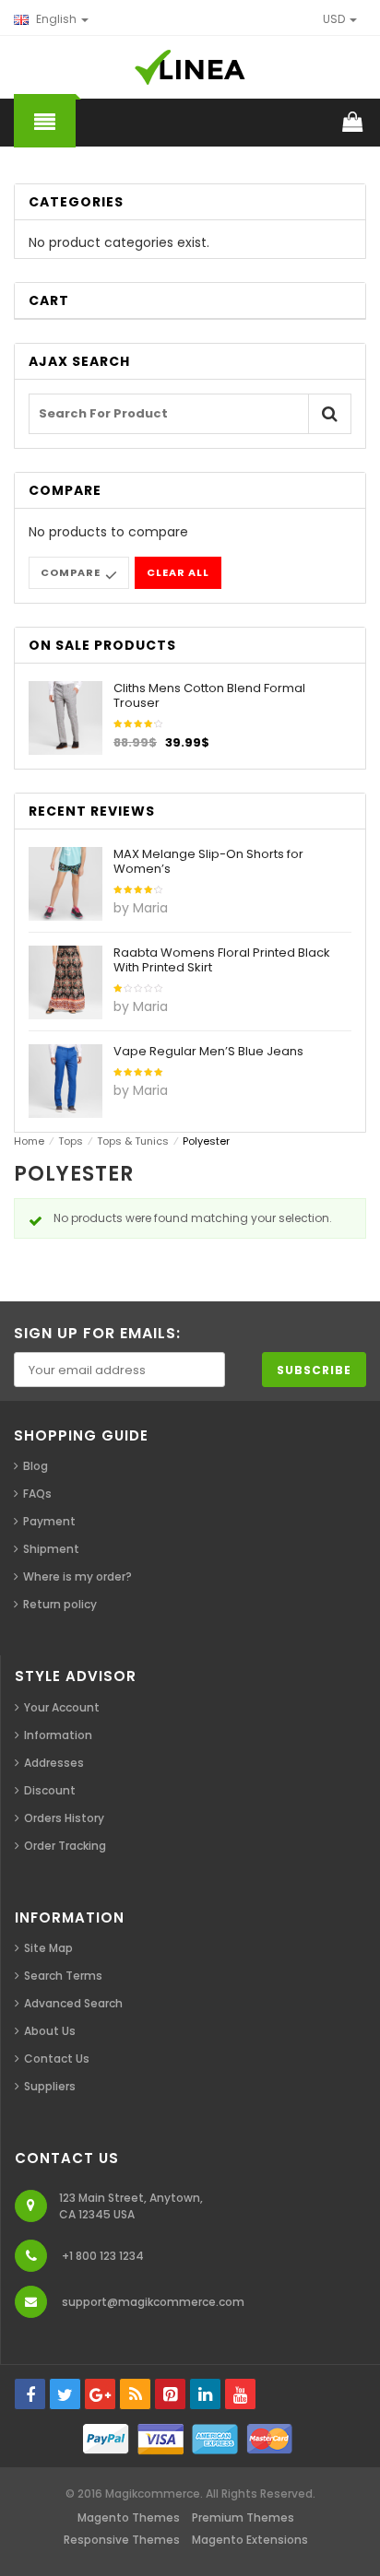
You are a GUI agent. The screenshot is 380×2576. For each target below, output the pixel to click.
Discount (50, 1790)
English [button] (56, 19)
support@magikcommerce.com (153, 2302)
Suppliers (50, 2086)
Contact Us (57, 2058)
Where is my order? (77, 1576)
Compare (71, 572)
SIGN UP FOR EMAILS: (97, 1333)
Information (58, 1735)
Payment (49, 1521)
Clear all (178, 572)
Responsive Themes (122, 2540)
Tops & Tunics (133, 1141)
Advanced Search (73, 2003)
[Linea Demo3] (190, 67)
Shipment (51, 1549)
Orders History (64, 1818)
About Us (50, 2031)
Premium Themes (243, 2517)
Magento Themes (129, 2517)
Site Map (48, 1948)
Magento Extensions (250, 2540)
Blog (36, 1466)
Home (29, 1141)
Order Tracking (65, 1846)
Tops (71, 1141)
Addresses (54, 1763)
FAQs (37, 1494)
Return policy (60, 1604)
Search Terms (63, 1976)
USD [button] (335, 19)
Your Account (62, 1707)
